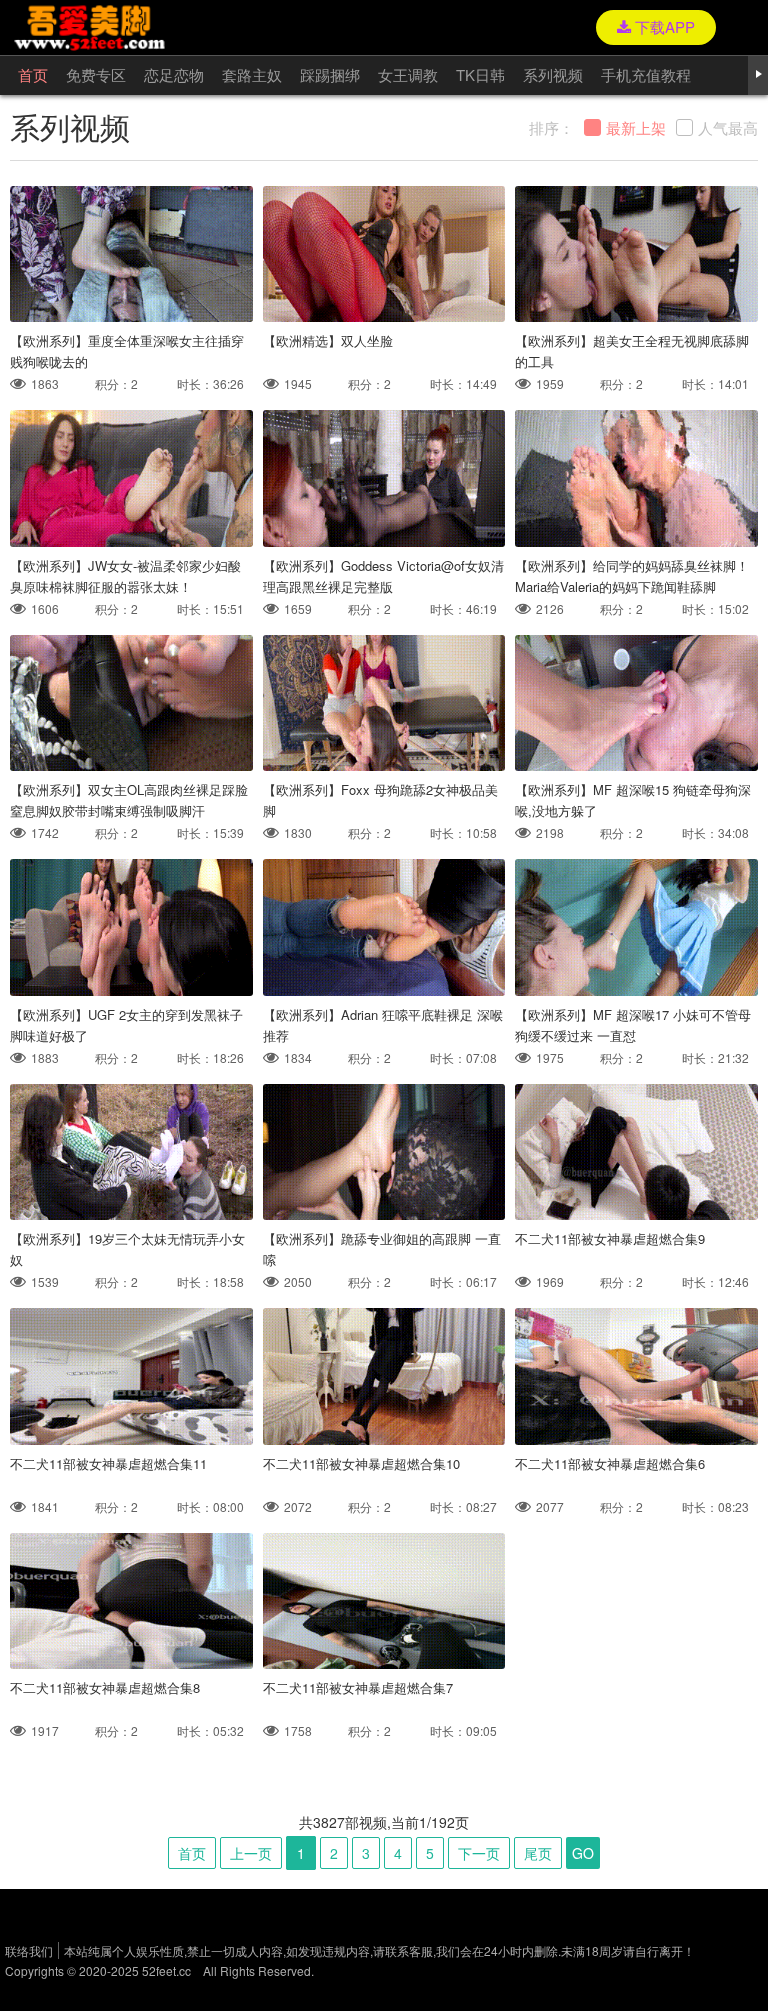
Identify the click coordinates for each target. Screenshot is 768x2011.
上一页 (251, 1853)
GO (583, 1853)
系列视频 (553, 74)
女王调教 (408, 74)
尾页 (538, 1853)
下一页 (479, 1853)
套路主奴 (252, 74)
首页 (33, 74)
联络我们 (29, 1950)
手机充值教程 (646, 74)
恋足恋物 (174, 74)
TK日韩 (480, 74)
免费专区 (96, 74)
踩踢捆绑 (330, 74)
